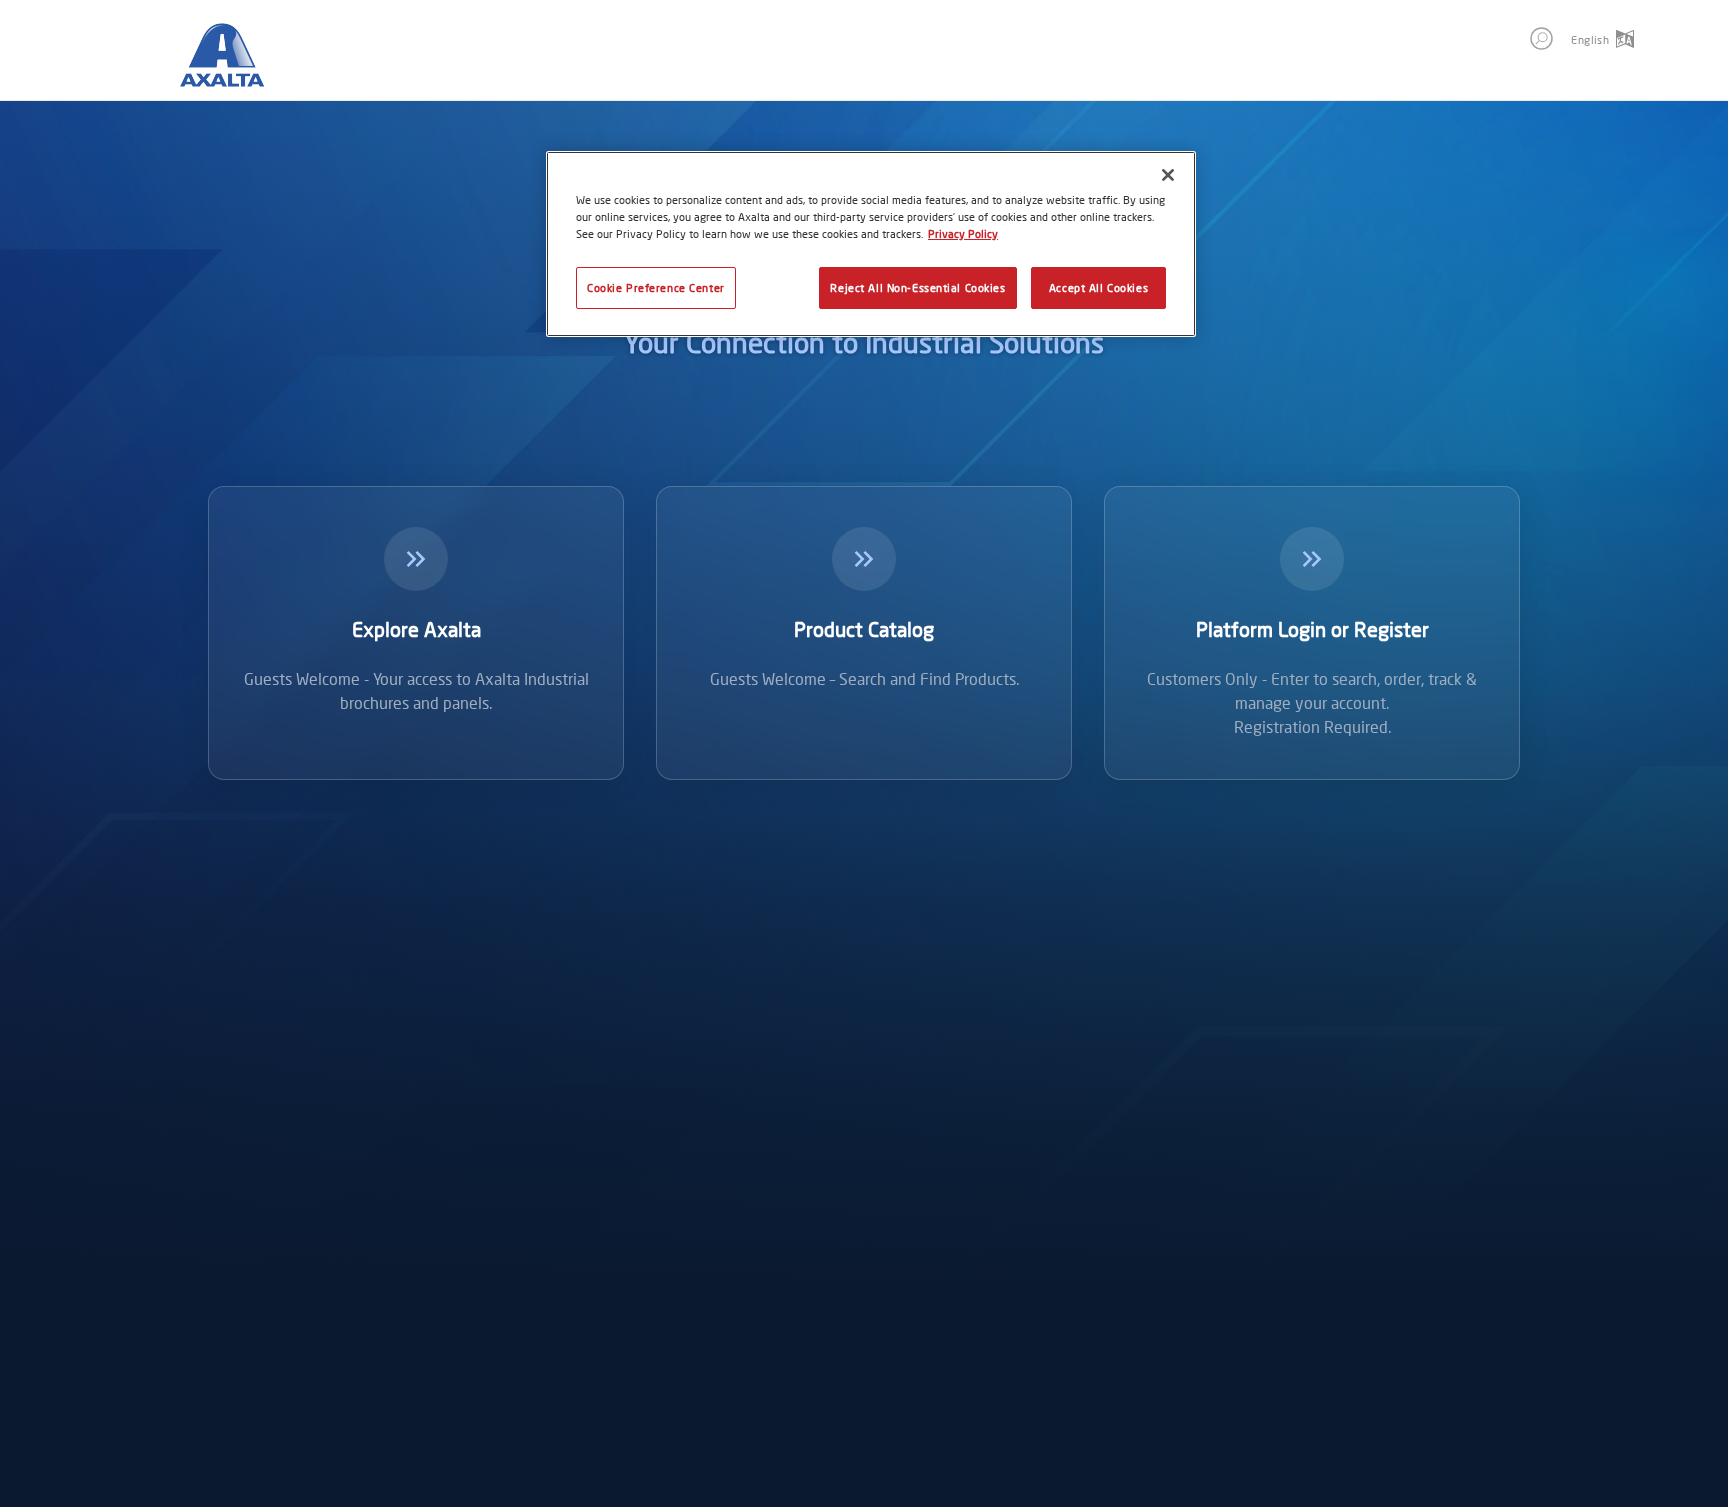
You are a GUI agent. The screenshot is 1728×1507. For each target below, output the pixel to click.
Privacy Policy (963, 233)
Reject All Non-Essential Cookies (917, 287)
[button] (1541, 38)
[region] (871, 244)
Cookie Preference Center (656, 287)
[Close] (1168, 175)
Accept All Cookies (1098, 287)
